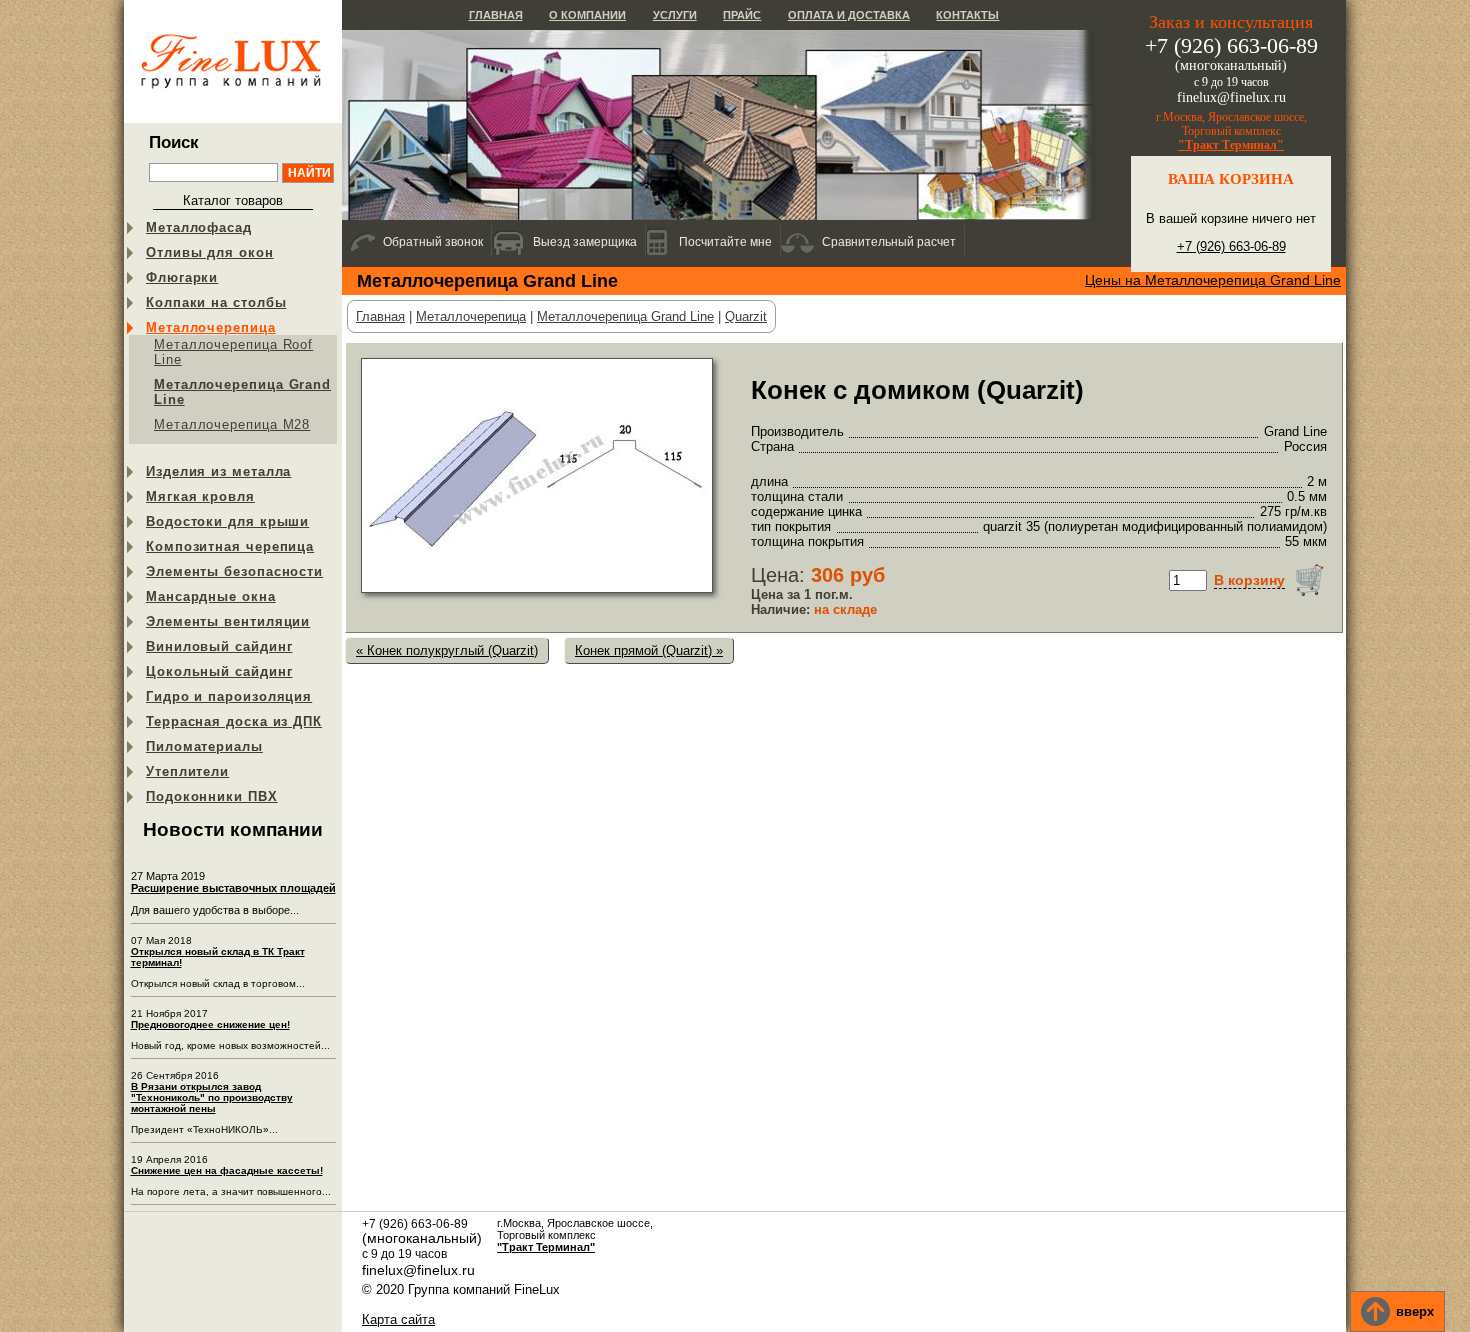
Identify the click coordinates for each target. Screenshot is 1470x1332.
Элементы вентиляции (228, 621)
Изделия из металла (218, 471)
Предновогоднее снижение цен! (210, 1024)
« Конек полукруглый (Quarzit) (447, 650)
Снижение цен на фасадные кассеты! (227, 1170)
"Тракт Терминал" (1231, 145)
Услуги (675, 15)
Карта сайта (398, 1319)
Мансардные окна (211, 596)
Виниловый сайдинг (219, 646)
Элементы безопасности (234, 571)
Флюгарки (182, 277)
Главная (496, 15)
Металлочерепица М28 (232, 424)
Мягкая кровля (200, 496)
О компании (587, 15)
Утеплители (187, 771)
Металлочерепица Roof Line (233, 352)
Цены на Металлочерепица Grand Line (1213, 280)
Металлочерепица (211, 327)
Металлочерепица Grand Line (242, 392)
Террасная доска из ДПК (234, 721)
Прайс (742, 15)
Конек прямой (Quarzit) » (649, 650)
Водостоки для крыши (227, 521)
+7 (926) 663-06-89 (1231, 246)
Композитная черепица (230, 546)
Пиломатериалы (204, 746)
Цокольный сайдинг (219, 671)
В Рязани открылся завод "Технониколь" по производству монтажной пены (212, 1097)
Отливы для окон (210, 252)
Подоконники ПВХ (212, 796)
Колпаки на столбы (216, 302)
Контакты (967, 15)
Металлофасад (199, 227)
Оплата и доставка (849, 15)
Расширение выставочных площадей (233, 888)
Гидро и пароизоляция (229, 696)
